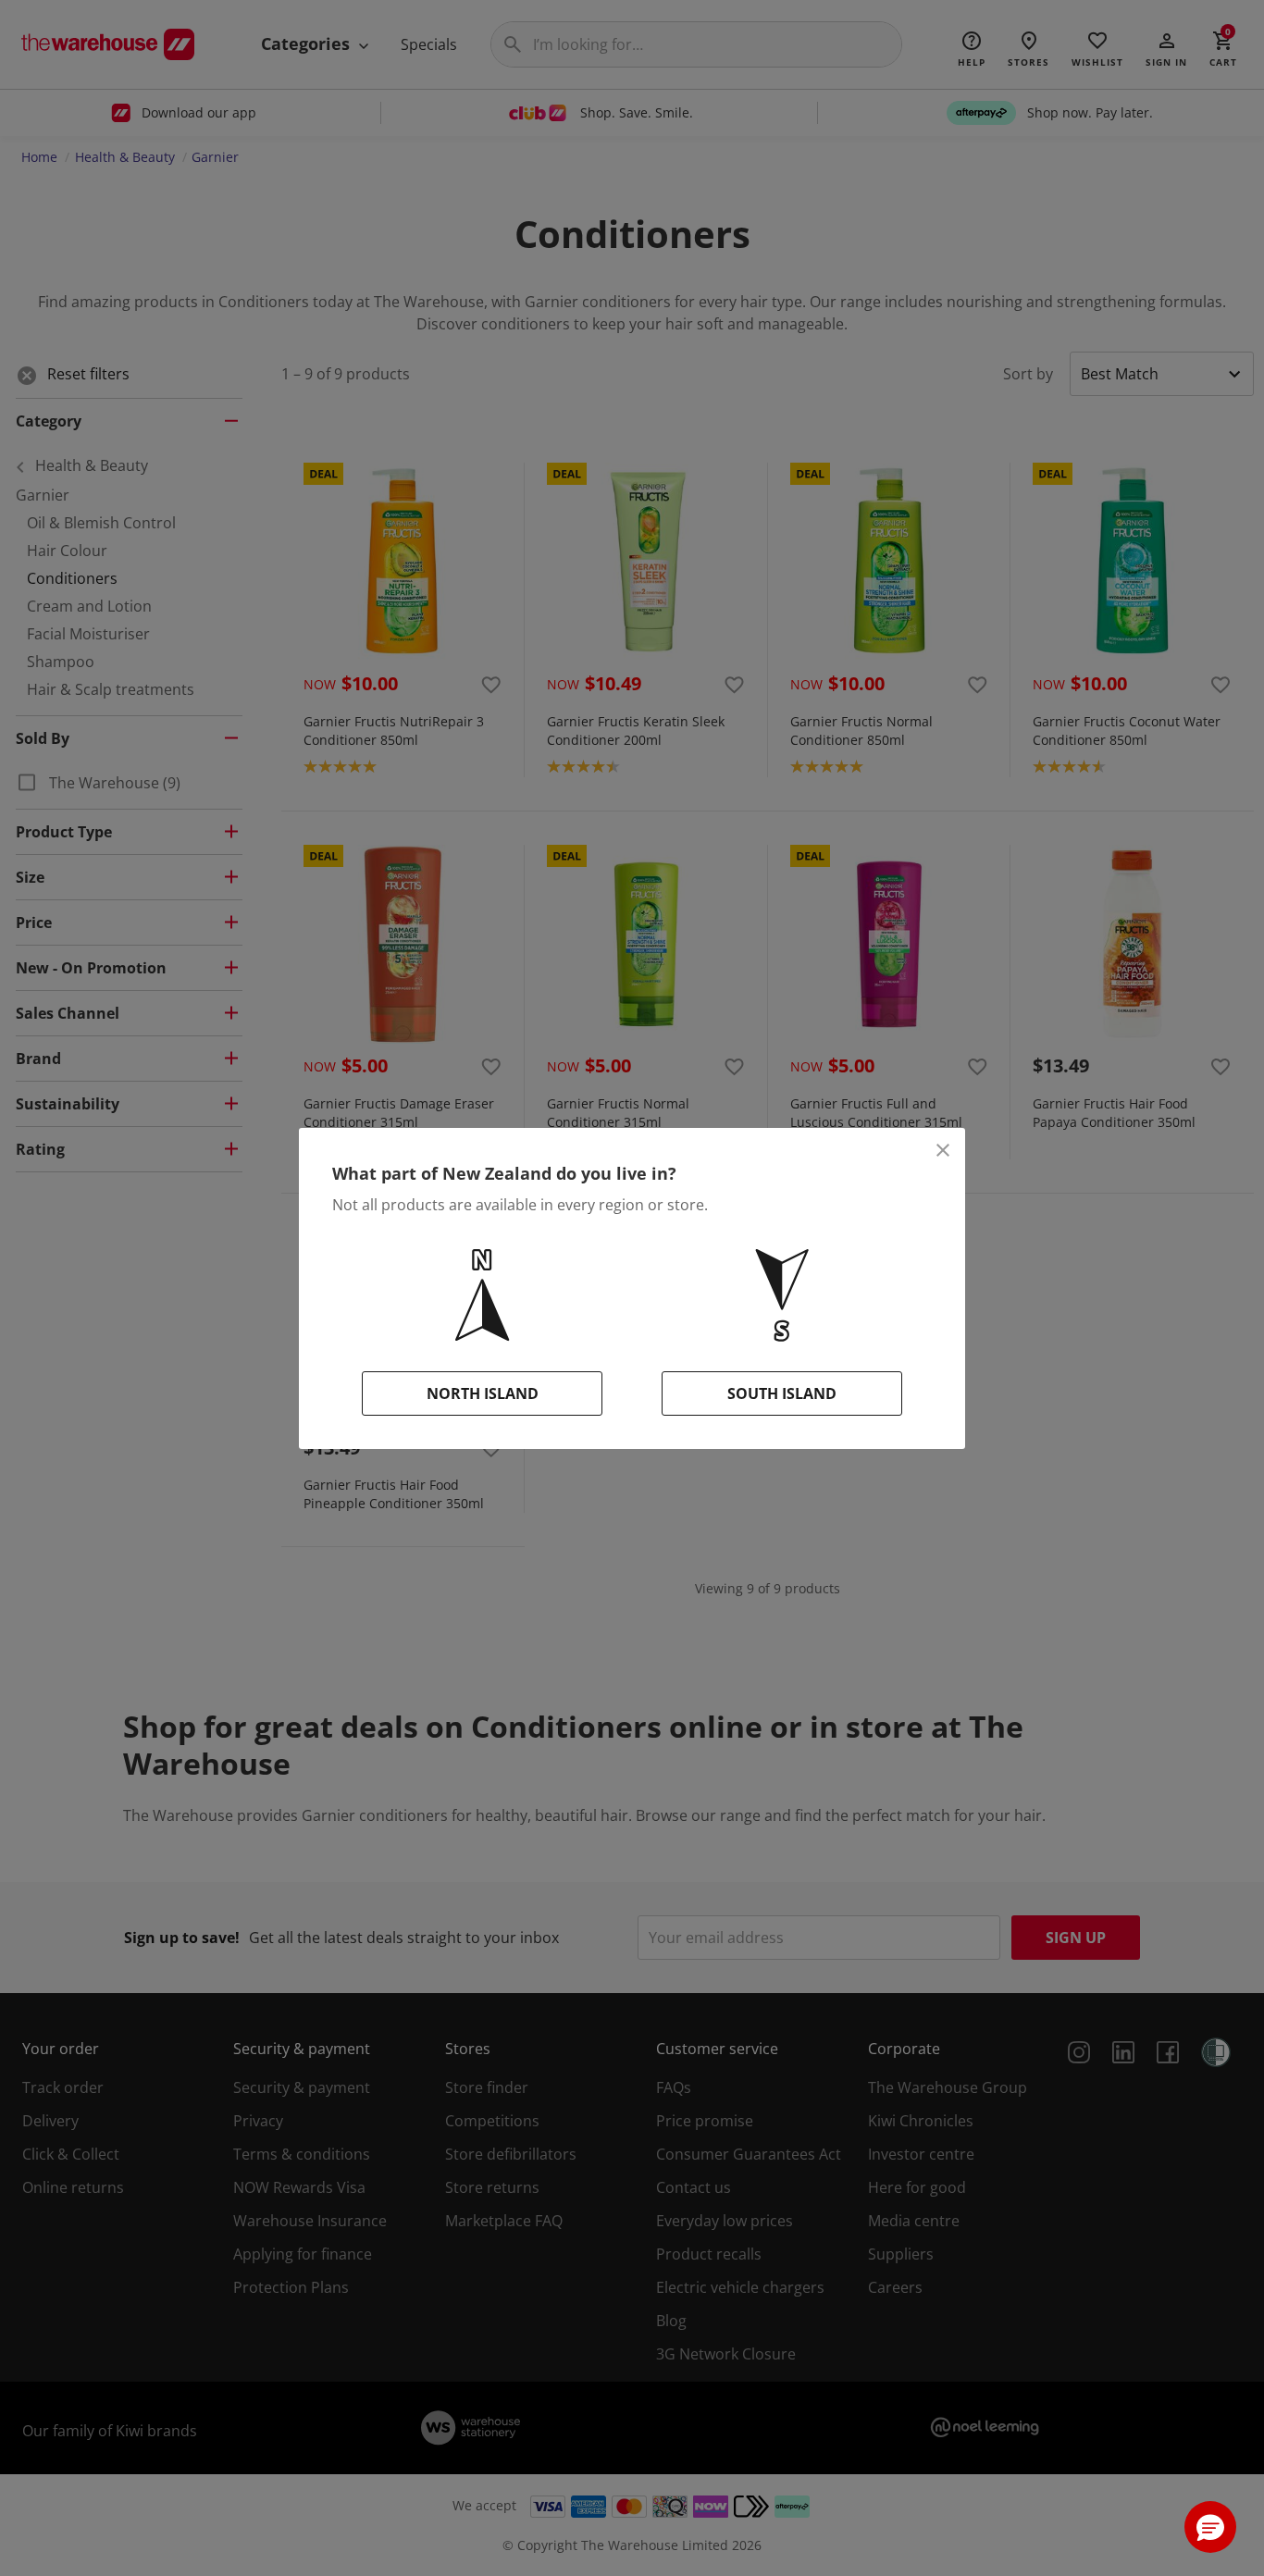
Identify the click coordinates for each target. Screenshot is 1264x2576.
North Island (483, 1393)
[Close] (943, 1150)
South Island (782, 1393)
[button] (1210, 2527)
